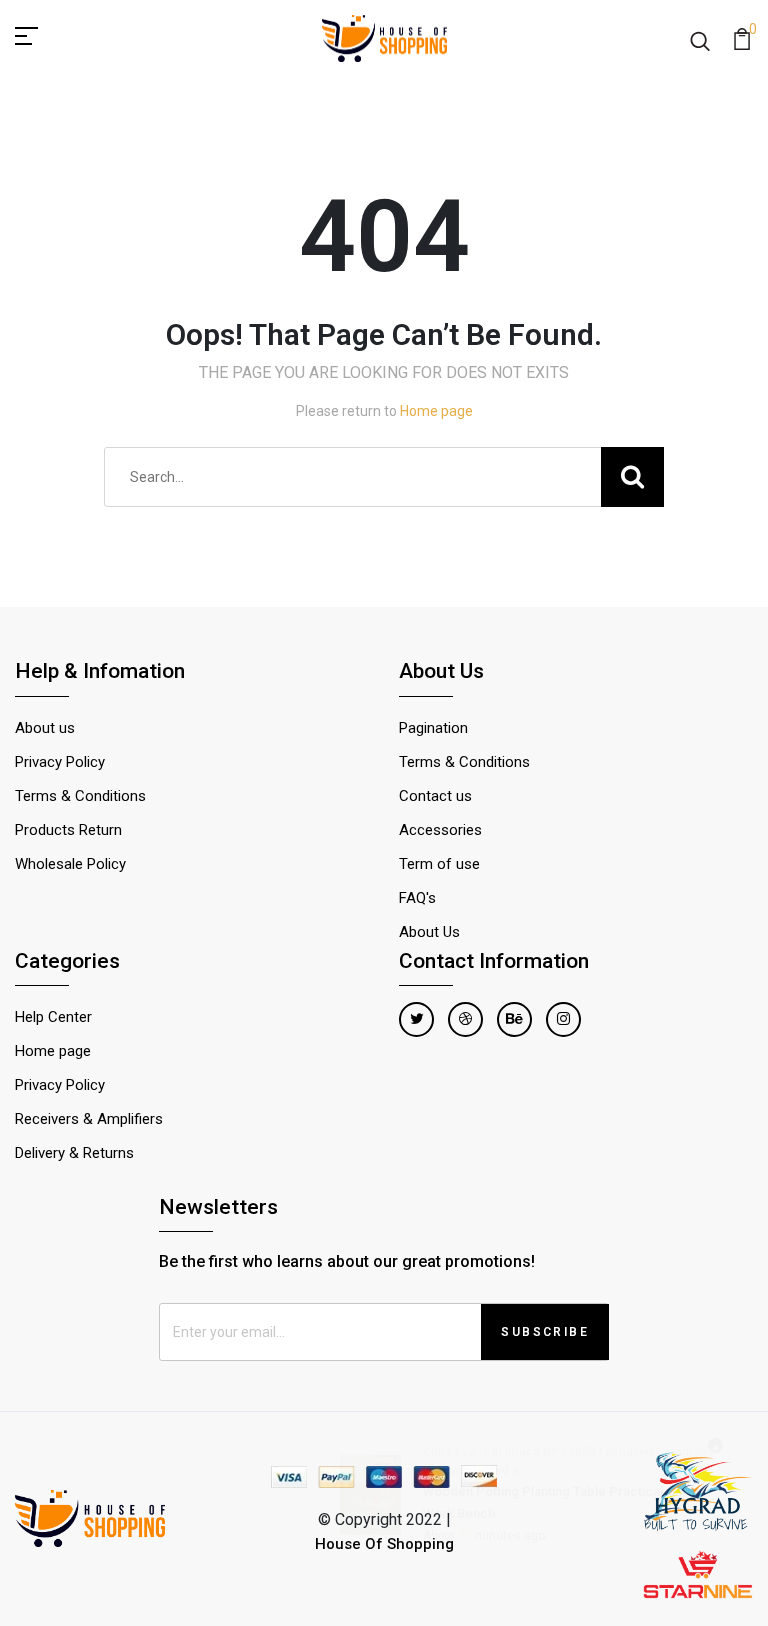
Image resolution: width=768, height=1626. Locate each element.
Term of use (439, 864)
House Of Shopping (384, 1544)
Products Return (68, 830)
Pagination (433, 728)
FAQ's (417, 898)
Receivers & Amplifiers (89, 1119)
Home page (436, 411)
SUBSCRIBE (545, 1332)
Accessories (440, 830)
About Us (429, 932)
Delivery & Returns (74, 1153)
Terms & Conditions (80, 796)
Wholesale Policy (70, 864)
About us (45, 728)
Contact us (435, 796)
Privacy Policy (60, 762)
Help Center (53, 1017)
